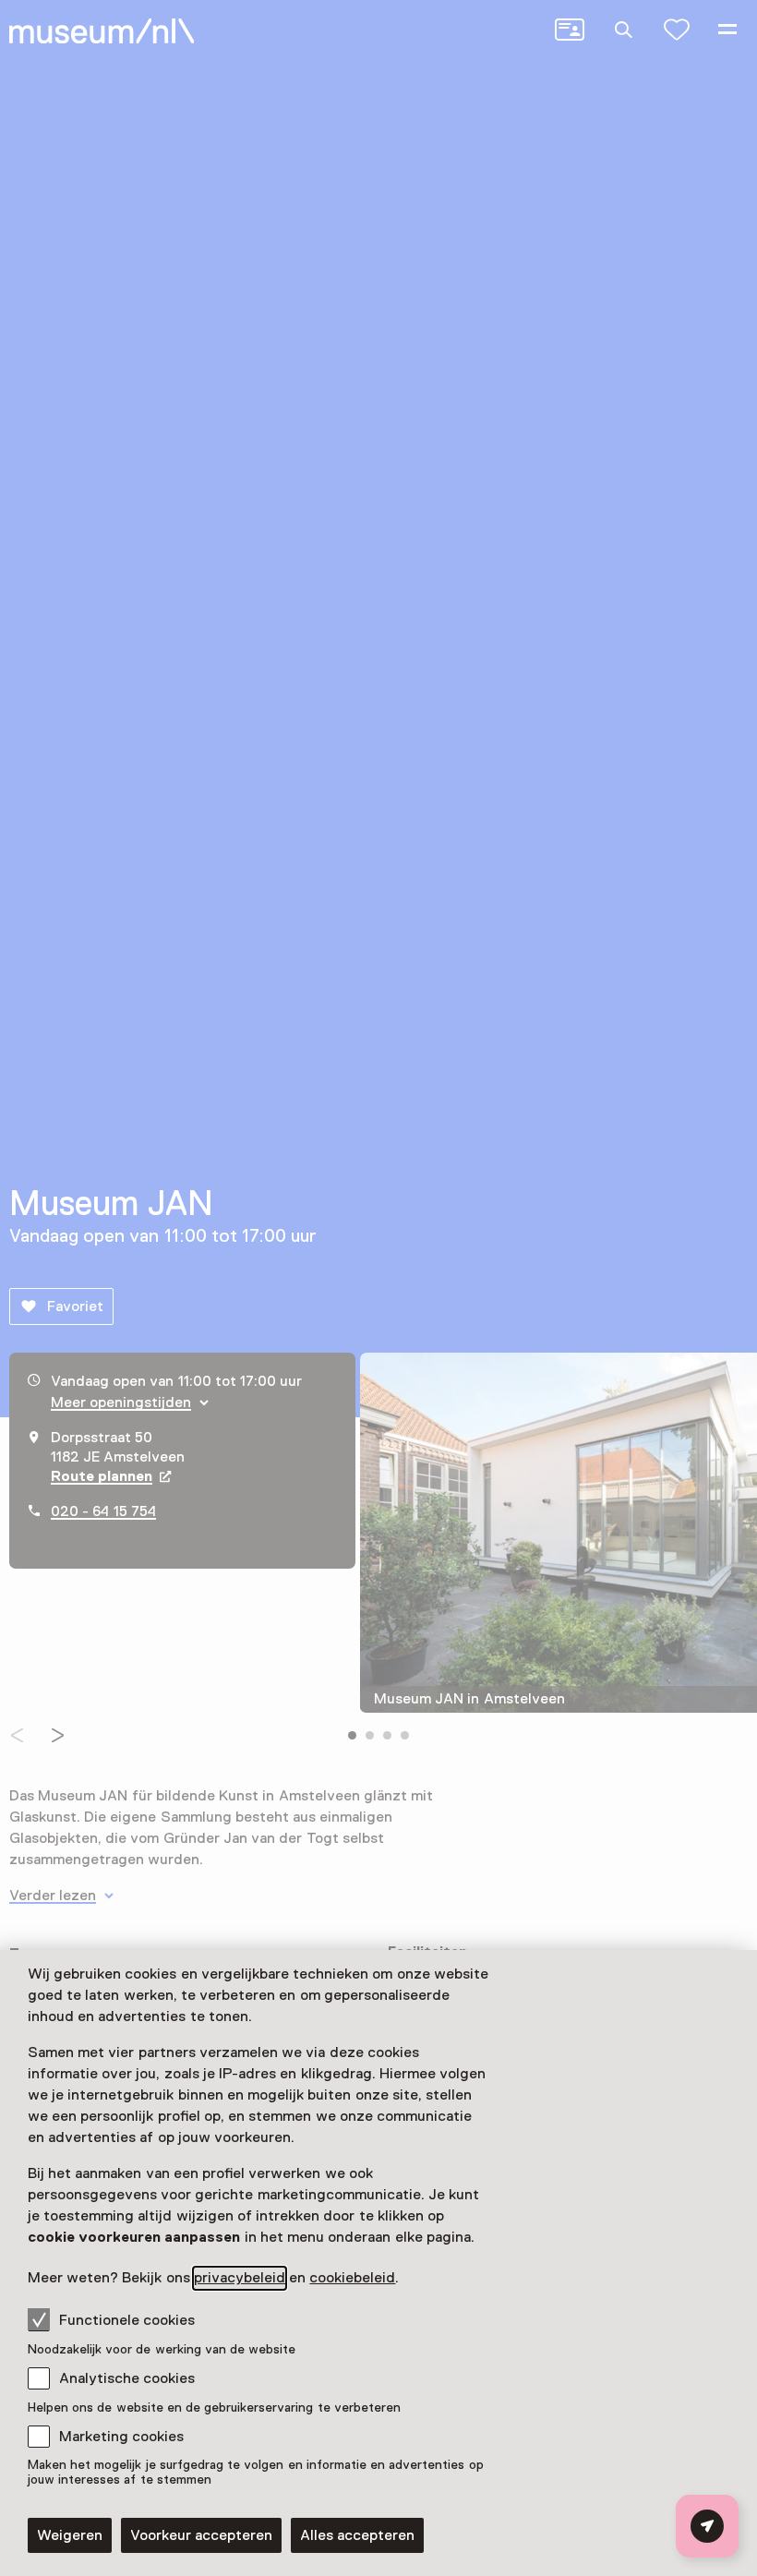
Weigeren (70, 2535)
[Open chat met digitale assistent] (707, 2526)
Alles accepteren (357, 2535)
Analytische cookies (127, 2378)
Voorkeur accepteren (201, 2535)
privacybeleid (240, 2278)
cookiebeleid (352, 2278)
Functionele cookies (127, 2320)
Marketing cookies (121, 2437)
